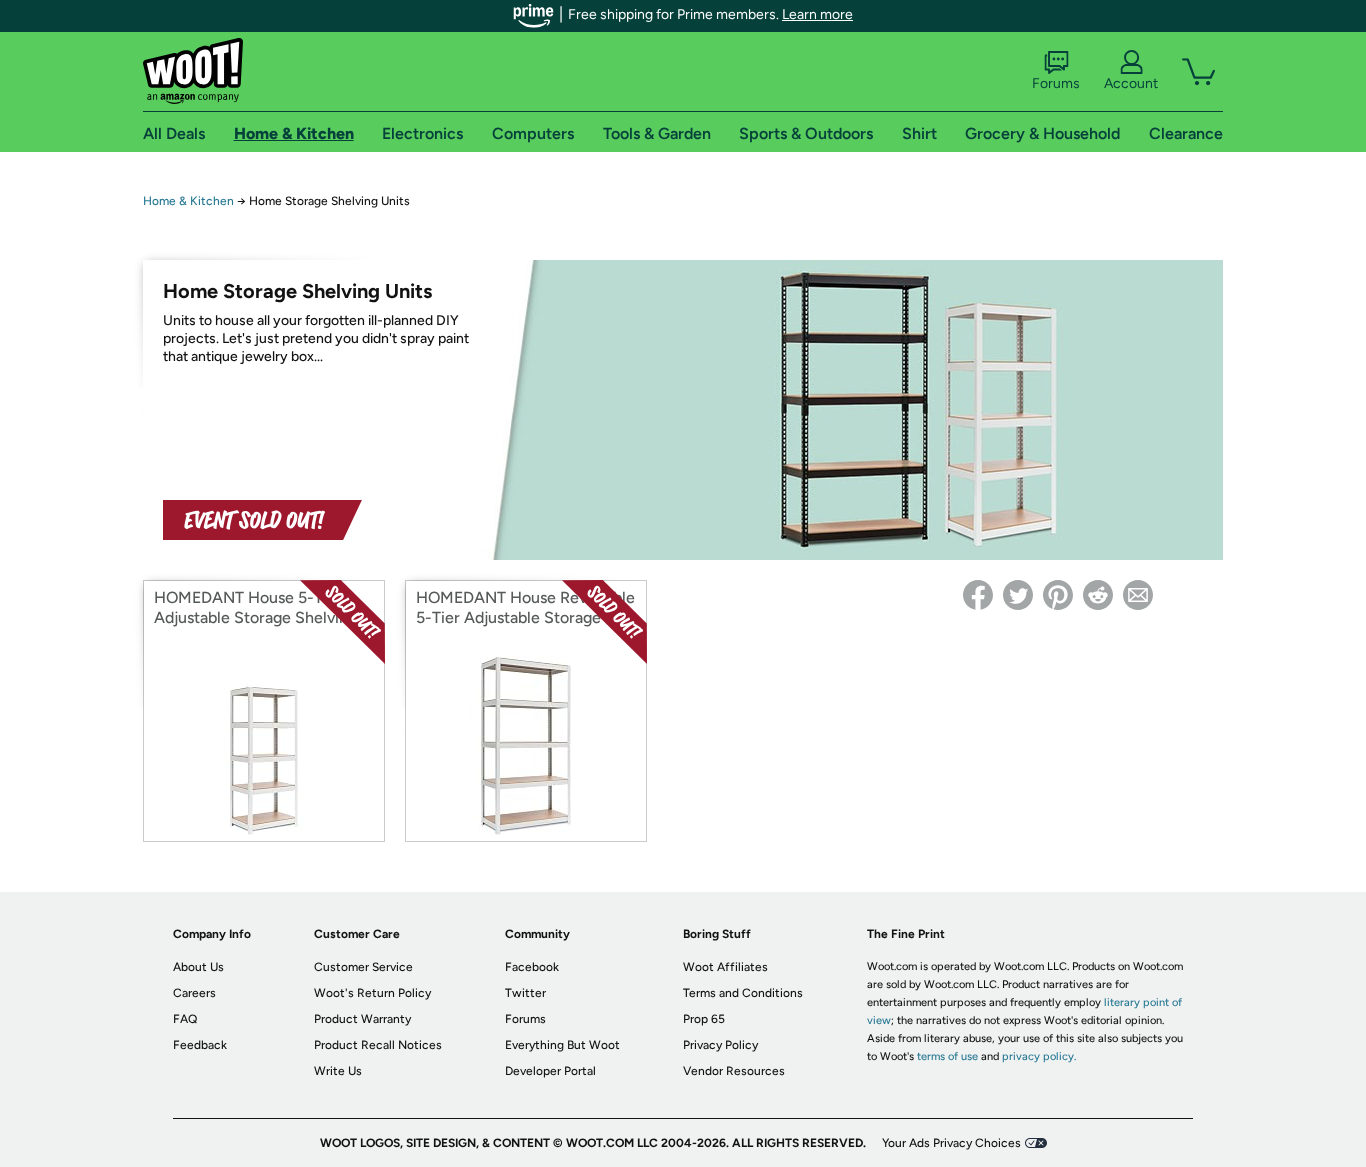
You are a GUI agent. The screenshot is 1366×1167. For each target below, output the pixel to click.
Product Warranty (362, 1019)
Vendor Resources (734, 1071)
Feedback (200, 1045)
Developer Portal (550, 1071)
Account (1131, 83)
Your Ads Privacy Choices (951, 1143)
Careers (194, 993)
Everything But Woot (562, 1045)
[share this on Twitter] (1018, 595)
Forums (1056, 83)
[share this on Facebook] (978, 595)
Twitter (525, 993)
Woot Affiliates (725, 967)
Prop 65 (704, 1019)
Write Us (338, 1071)
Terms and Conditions (743, 993)
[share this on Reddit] (1098, 595)
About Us (198, 967)
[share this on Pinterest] (1058, 595)
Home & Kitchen (188, 201)
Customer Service (363, 967)
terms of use (947, 1056)
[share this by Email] (1138, 595)
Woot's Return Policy (372, 993)
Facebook (532, 967)
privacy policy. (1039, 1056)
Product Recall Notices (378, 1045)
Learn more (817, 14)
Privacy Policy (720, 1045)
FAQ (185, 1019)
